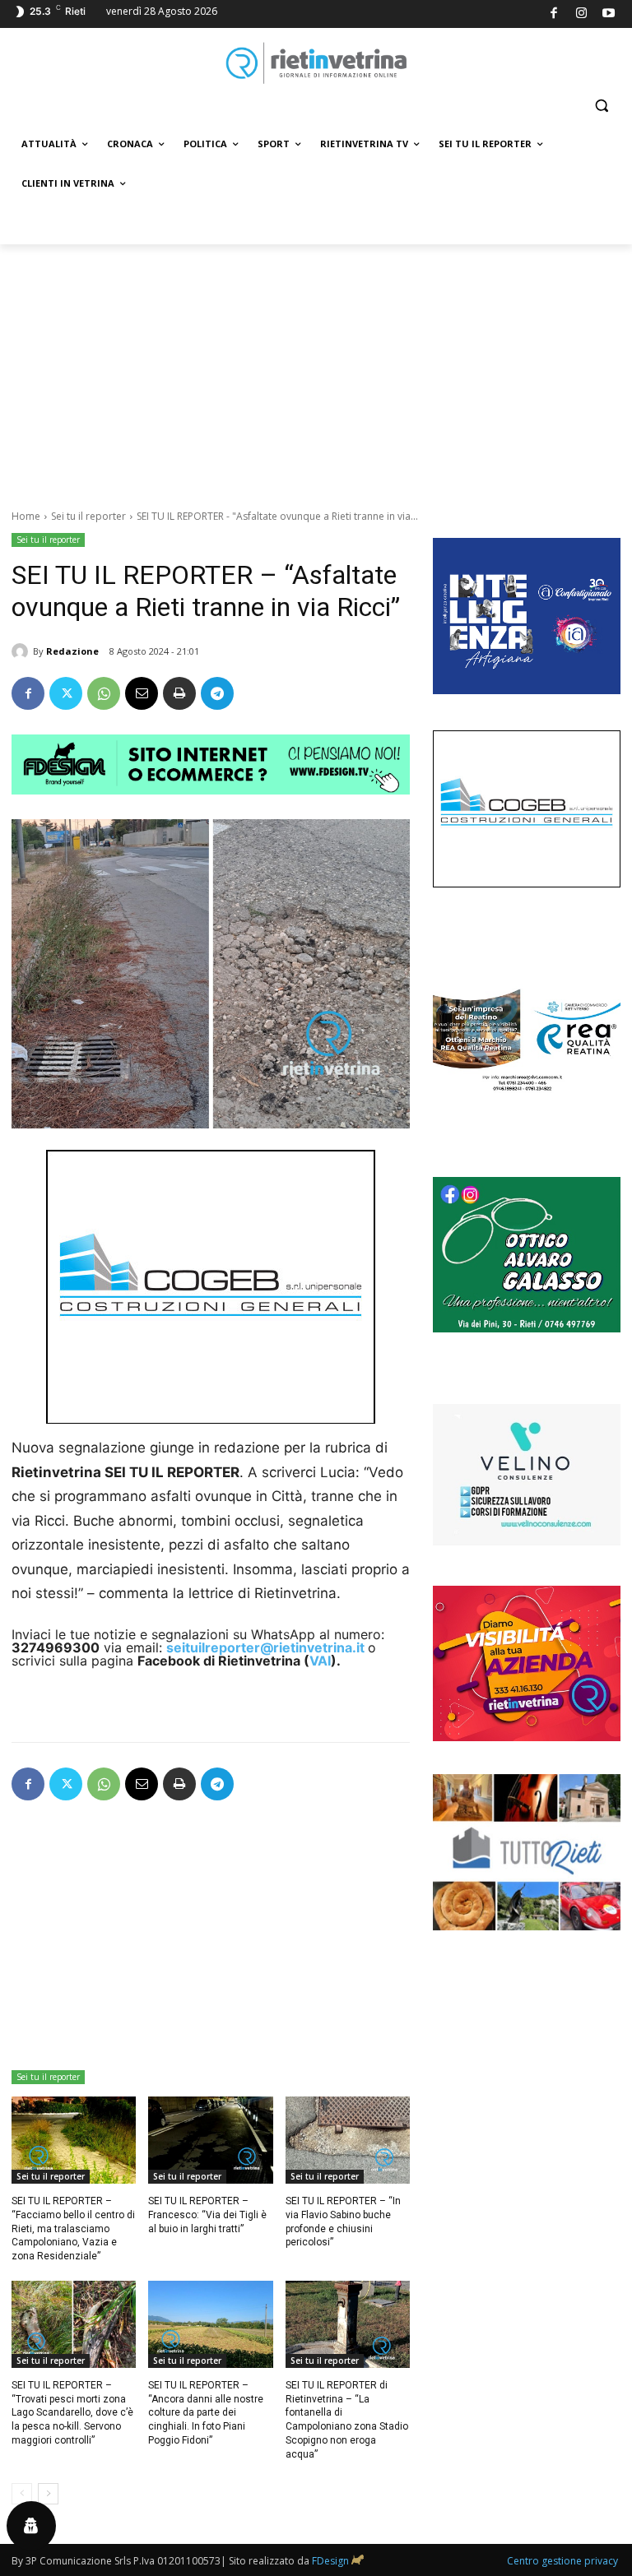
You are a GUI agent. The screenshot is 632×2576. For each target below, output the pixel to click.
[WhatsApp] (104, 693)
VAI (320, 1661)
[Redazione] (22, 651)
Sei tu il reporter (88, 516)
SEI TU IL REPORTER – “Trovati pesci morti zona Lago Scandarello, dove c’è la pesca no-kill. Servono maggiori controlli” (72, 2413)
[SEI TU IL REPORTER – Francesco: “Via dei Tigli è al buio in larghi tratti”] (210, 2140)
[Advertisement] (316, 368)
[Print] (179, 693)
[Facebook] (554, 14)
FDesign (330, 2561)
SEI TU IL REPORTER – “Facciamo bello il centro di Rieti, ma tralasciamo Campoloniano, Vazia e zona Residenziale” (73, 2229)
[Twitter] (66, 693)
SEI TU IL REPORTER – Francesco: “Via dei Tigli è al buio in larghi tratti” (207, 2215)
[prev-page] (22, 2494)
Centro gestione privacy (562, 2561)
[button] (601, 106)
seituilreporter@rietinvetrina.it (265, 1647)
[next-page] (48, 2494)
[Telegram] (217, 693)
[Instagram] (581, 14)
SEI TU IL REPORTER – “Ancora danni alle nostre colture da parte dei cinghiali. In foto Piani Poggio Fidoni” (206, 2413)
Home (26, 516)
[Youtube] (609, 14)
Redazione (72, 651)
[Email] (142, 693)
